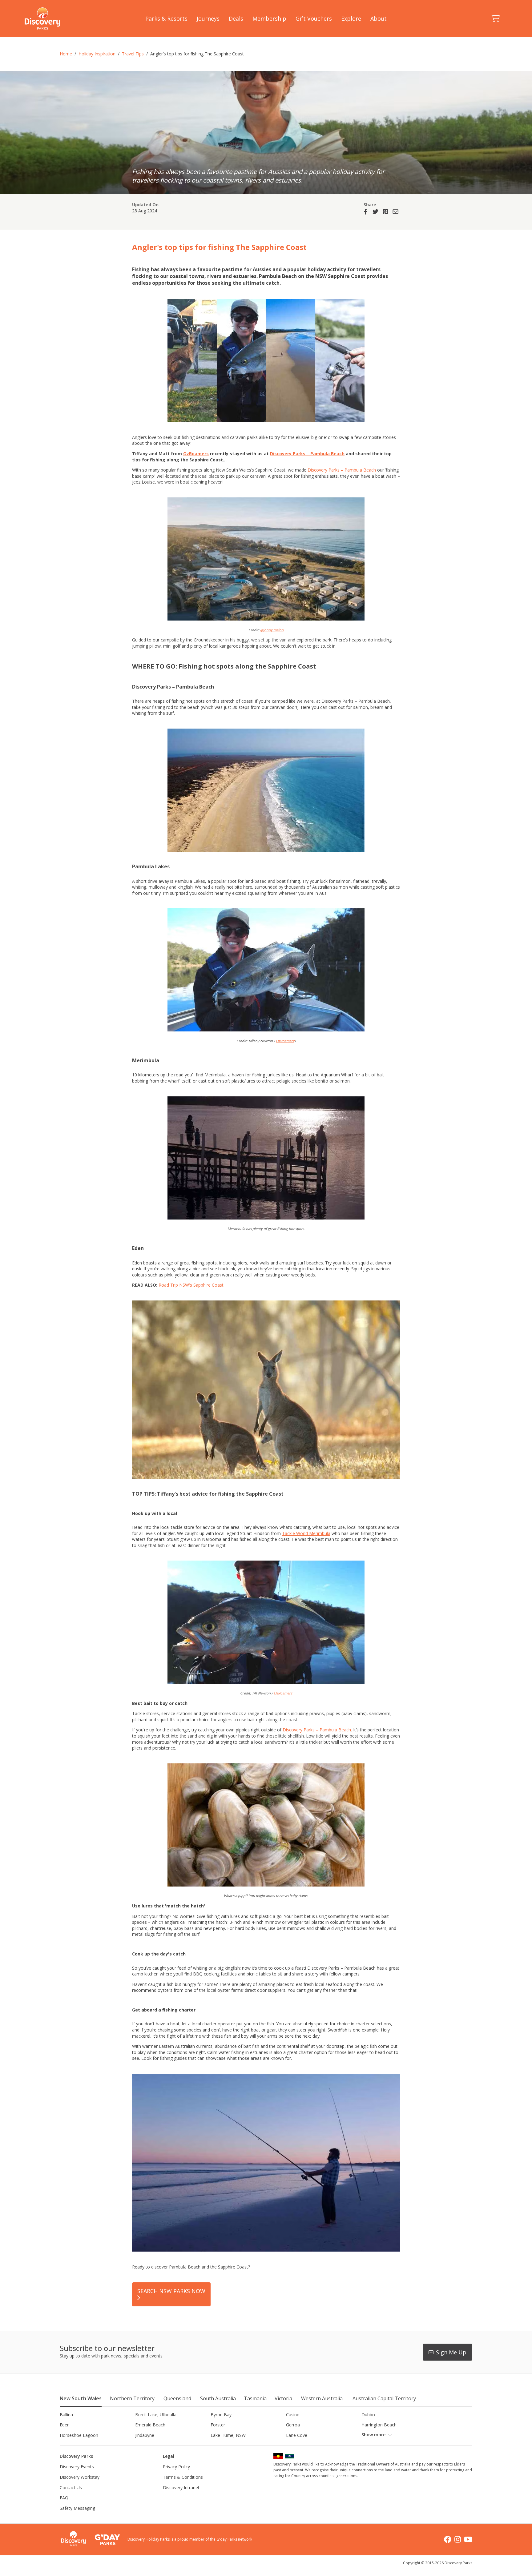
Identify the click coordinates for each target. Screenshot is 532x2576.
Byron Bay (221, 2415)
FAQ (64, 2498)
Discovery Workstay (80, 2477)
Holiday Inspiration (97, 54)
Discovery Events (77, 2467)
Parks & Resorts (166, 18)
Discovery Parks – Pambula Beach (307, 454)
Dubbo (368, 2415)
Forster (218, 2425)
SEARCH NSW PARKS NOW (171, 2291)
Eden (65, 2425)
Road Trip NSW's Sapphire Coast (191, 1285)
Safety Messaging (77, 2508)
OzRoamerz (285, 1041)
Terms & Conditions (183, 2477)
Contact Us (71, 2488)
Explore (351, 18)
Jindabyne (145, 2435)
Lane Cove (297, 2435)
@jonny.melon (272, 630)
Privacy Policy (176, 2467)
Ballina (66, 2415)
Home (66, 54)
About (379, 18)
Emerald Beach (150, 2425)
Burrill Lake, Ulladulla (156, 2415)
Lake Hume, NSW (228, 2435)
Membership (269, 18)
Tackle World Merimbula (306, 1533)
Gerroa (293, 2425)
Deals (236, 18)
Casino (293, 2415)
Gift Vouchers (314, 18)
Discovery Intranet (181, 2488)
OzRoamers (196, 454)
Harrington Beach (379, 2425)
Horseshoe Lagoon (79, 2435)
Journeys (208, 18)
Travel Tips (133, 54)
